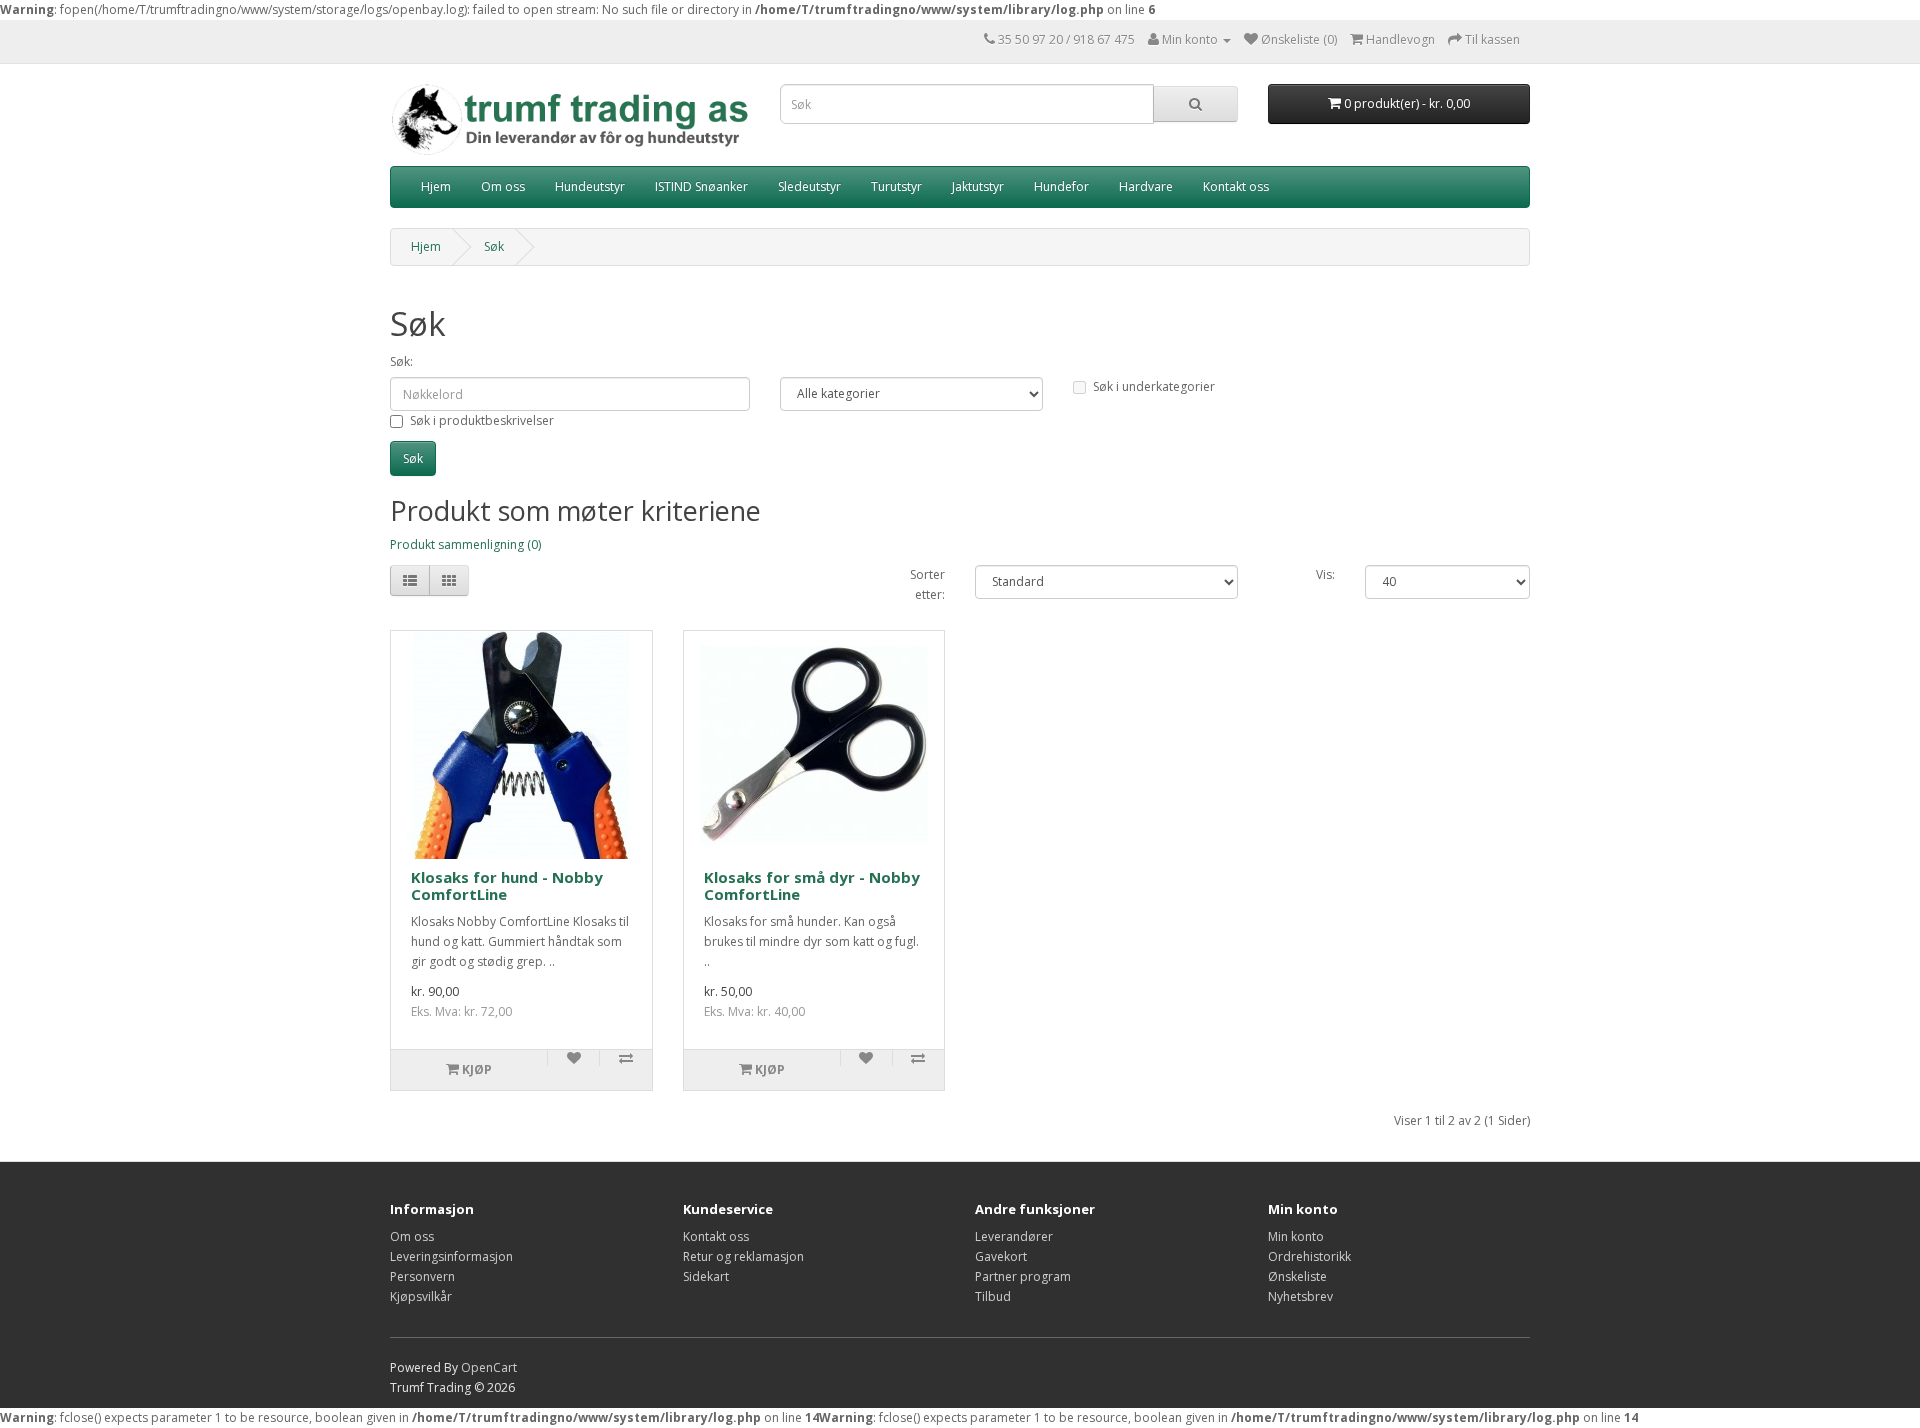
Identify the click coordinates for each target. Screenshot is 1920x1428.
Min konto (1296, 1236)
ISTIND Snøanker (701, 186)
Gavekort (1001, 1256)
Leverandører (1014, 1236)
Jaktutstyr (978, 186)
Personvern (422, 1276)
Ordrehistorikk (1309, 1256)
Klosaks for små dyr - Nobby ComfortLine (812, 885)
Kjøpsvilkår (421, 1296)
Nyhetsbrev (1300, 1296)
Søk (494, 246)
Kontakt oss (1236, 186)
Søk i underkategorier (1154, 386)
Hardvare (1146, 186)
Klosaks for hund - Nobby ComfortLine (507, 885)
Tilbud (993, 1296)
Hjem (436, 186)
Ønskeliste (1297, 1276)
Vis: (1325, 574)
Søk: (401, 361)
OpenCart (489, 1367)
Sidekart (706, 1276)
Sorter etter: (927, 584)
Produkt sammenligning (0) (465, 544)
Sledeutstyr (809, 186)
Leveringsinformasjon (451, 1256)
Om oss (503, 186)
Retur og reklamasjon (743, 1256)
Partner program (1023, 1276)
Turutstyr (896, 186)
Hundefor (1061, 186)
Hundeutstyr (590, 186)
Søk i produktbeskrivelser (482, 420)
